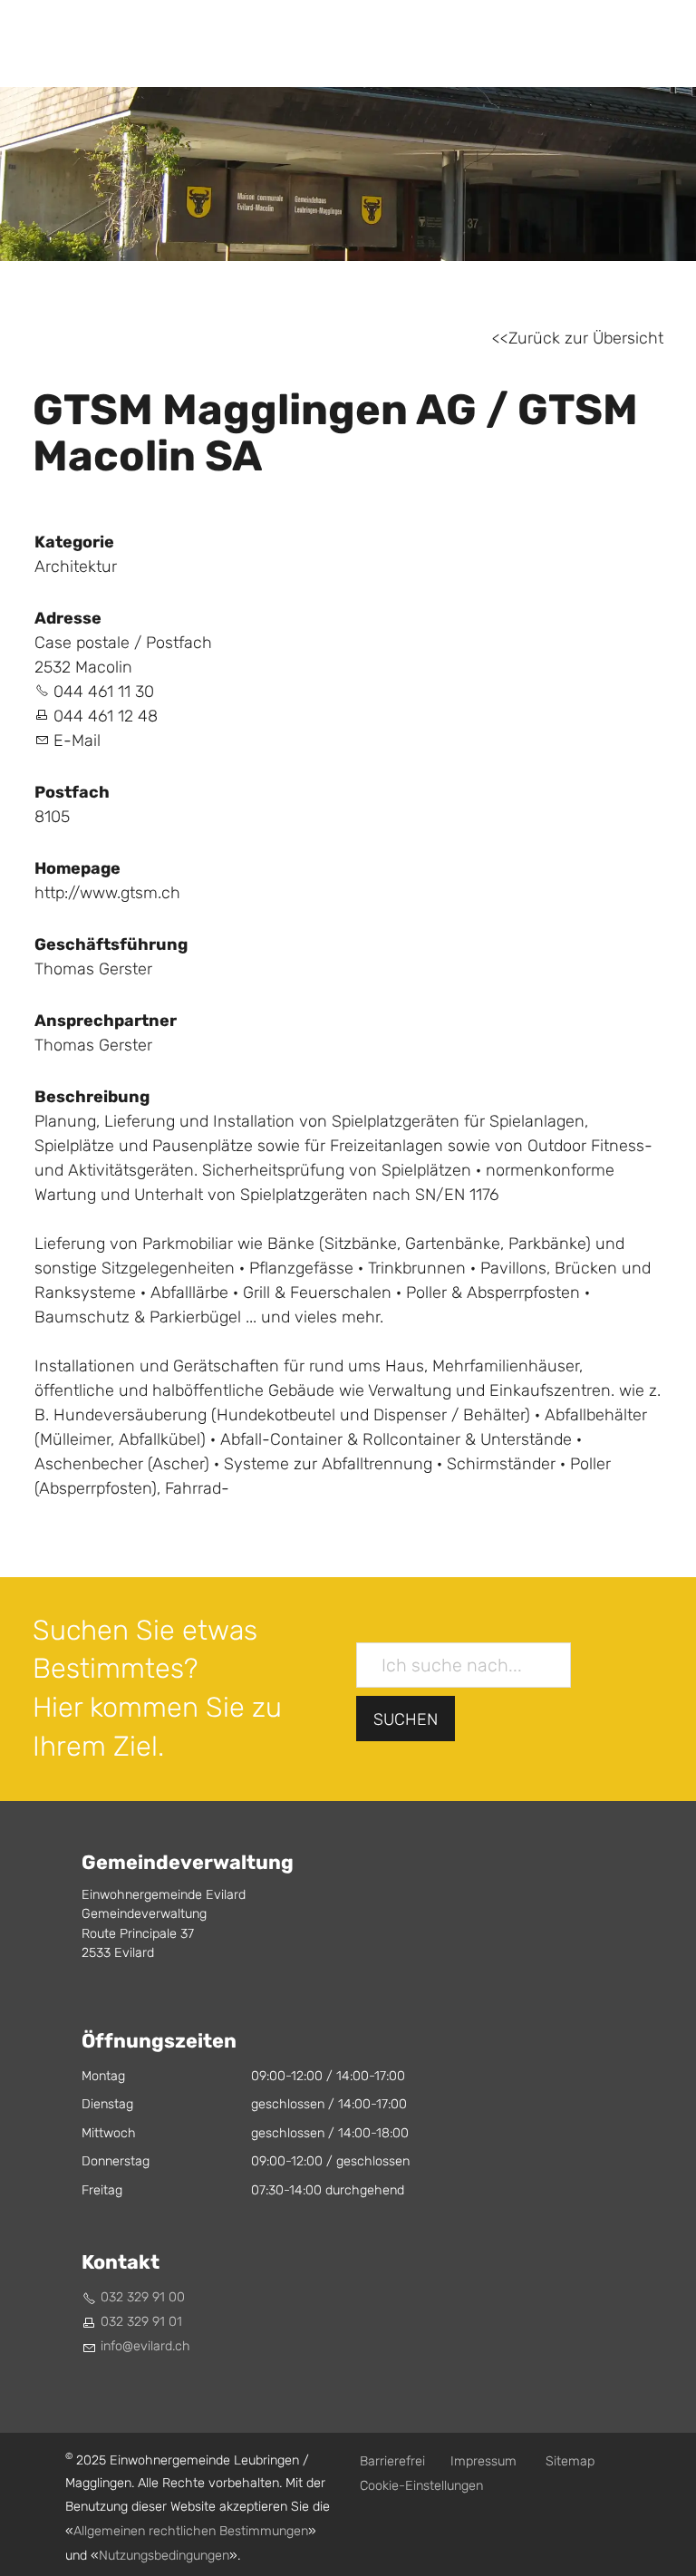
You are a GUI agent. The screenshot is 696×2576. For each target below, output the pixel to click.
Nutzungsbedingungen (164, 2556)
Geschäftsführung (111, 944)
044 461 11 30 (104, 692)
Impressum (483, 2461)
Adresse (68, 618)
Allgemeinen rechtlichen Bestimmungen (191, 2531)
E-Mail (77, 741)
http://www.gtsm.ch (107, 893)
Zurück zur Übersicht (586, 339)
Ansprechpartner (106, 1021)
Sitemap (570, 2461)
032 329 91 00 (143, 2297)
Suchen (406, 1720)
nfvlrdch (147, 2346)
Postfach (72, 792)
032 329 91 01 (141, 2322)
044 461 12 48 (106, 717)
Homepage (77, 868)
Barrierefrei (392, 2461)
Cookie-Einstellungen (421, 2486)
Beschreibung (92, 1097)
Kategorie (74, 542)
